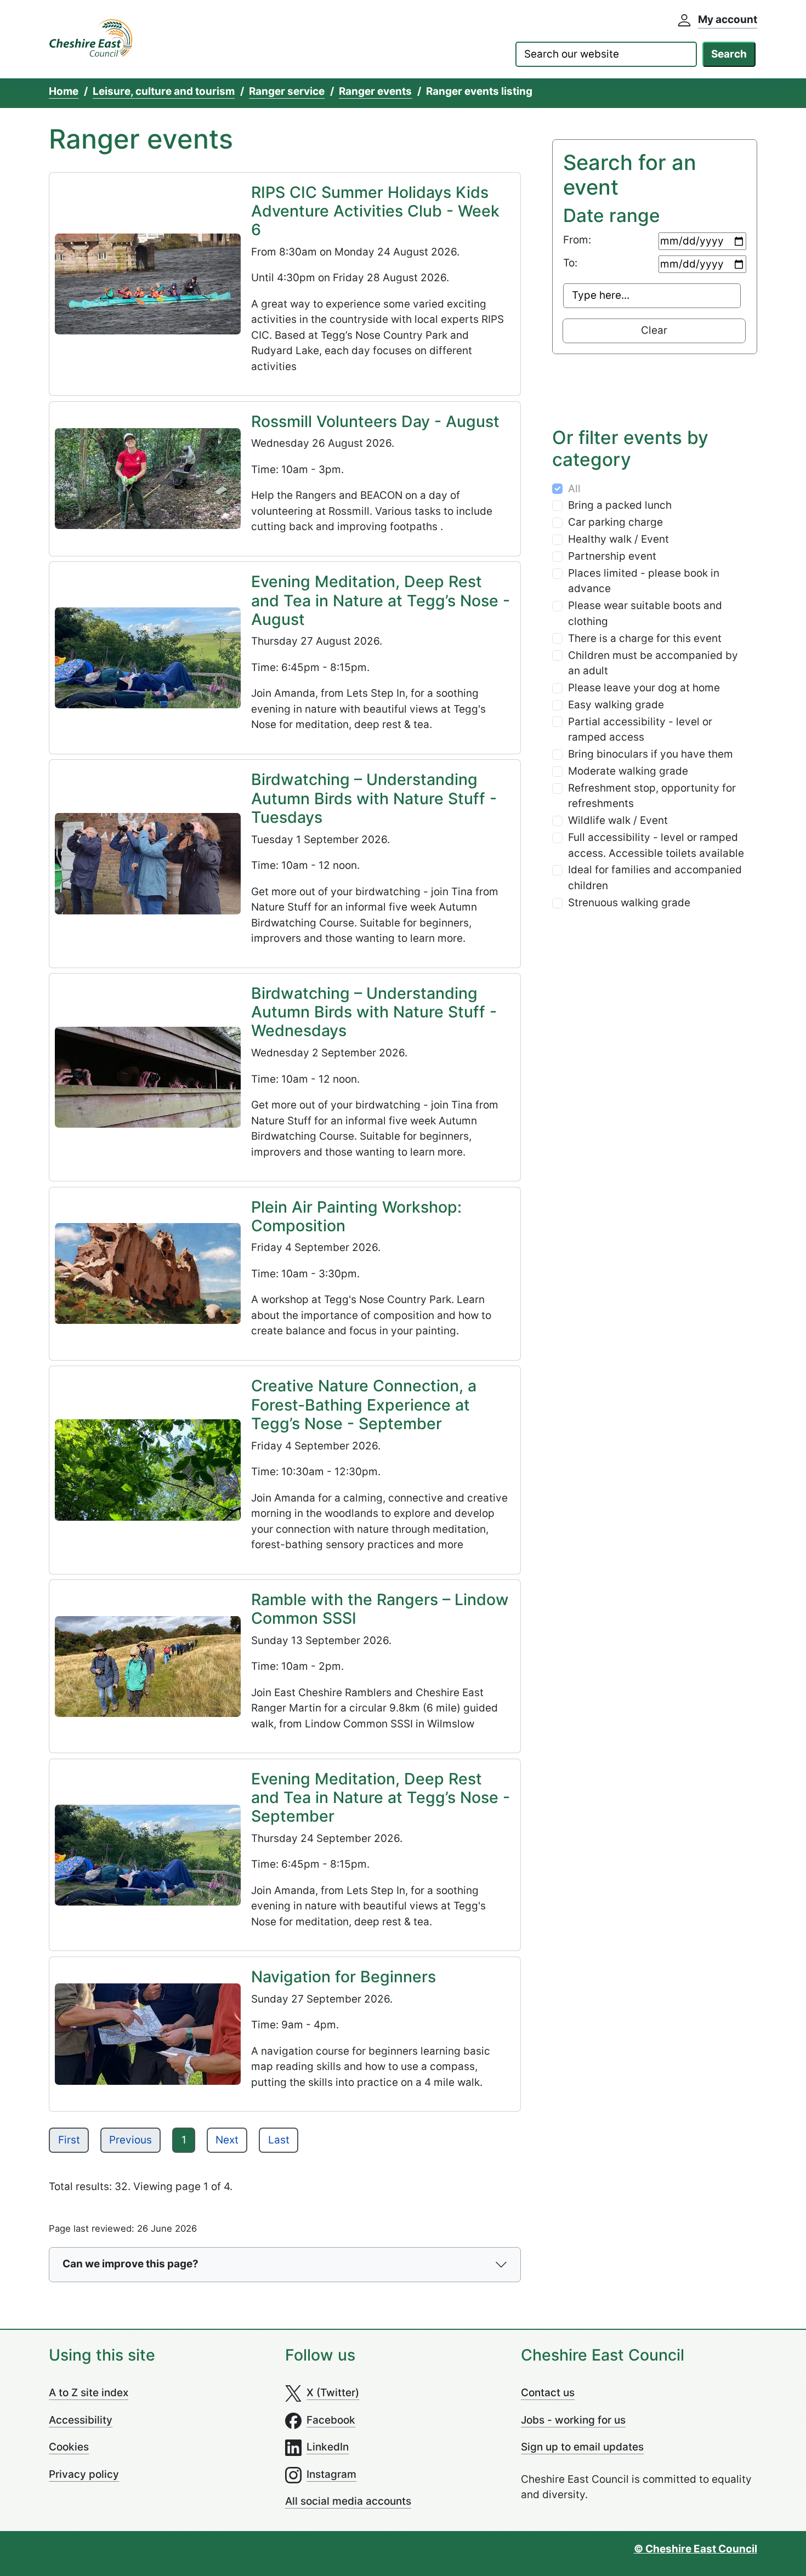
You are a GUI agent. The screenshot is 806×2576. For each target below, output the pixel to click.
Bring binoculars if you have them (651, 754)
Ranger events (375, 91)
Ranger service (287, 91)
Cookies (69, 2447)
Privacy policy (84, 2474)
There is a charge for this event (645, 638)
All (574, 489)
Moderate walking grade (628, 771)
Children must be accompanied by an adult (653, 663)
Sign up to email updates (582, 2447)
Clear (654, 330)
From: (577, 240)
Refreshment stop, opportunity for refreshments (652, 796)
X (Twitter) (333, 2393)
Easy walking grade (616, 705)
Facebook (331, 2420)
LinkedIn (328, 2447)
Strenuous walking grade (629, 903)
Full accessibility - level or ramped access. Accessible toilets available (656, 845)
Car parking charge (615, 522)
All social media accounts (348, 2501)
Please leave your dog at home (644, 688)
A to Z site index (89, 2393)
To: (570, 263)
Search (729, 54)
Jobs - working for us (573, 2420)
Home (64, 91)
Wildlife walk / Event (618, 820)
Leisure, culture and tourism (164, 91)
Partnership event (612, 556)
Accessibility (81, 2420)
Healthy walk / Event (618, 539)
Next (227, 2140)
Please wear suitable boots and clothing (645, 613)
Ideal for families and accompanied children (655, 878)
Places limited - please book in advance (644, 581)
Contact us (548, 2393)
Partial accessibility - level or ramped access (640, 730)
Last (279, 2140)
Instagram (331, 2474)
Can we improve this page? (130, 2264)
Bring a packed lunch (620, 505)
